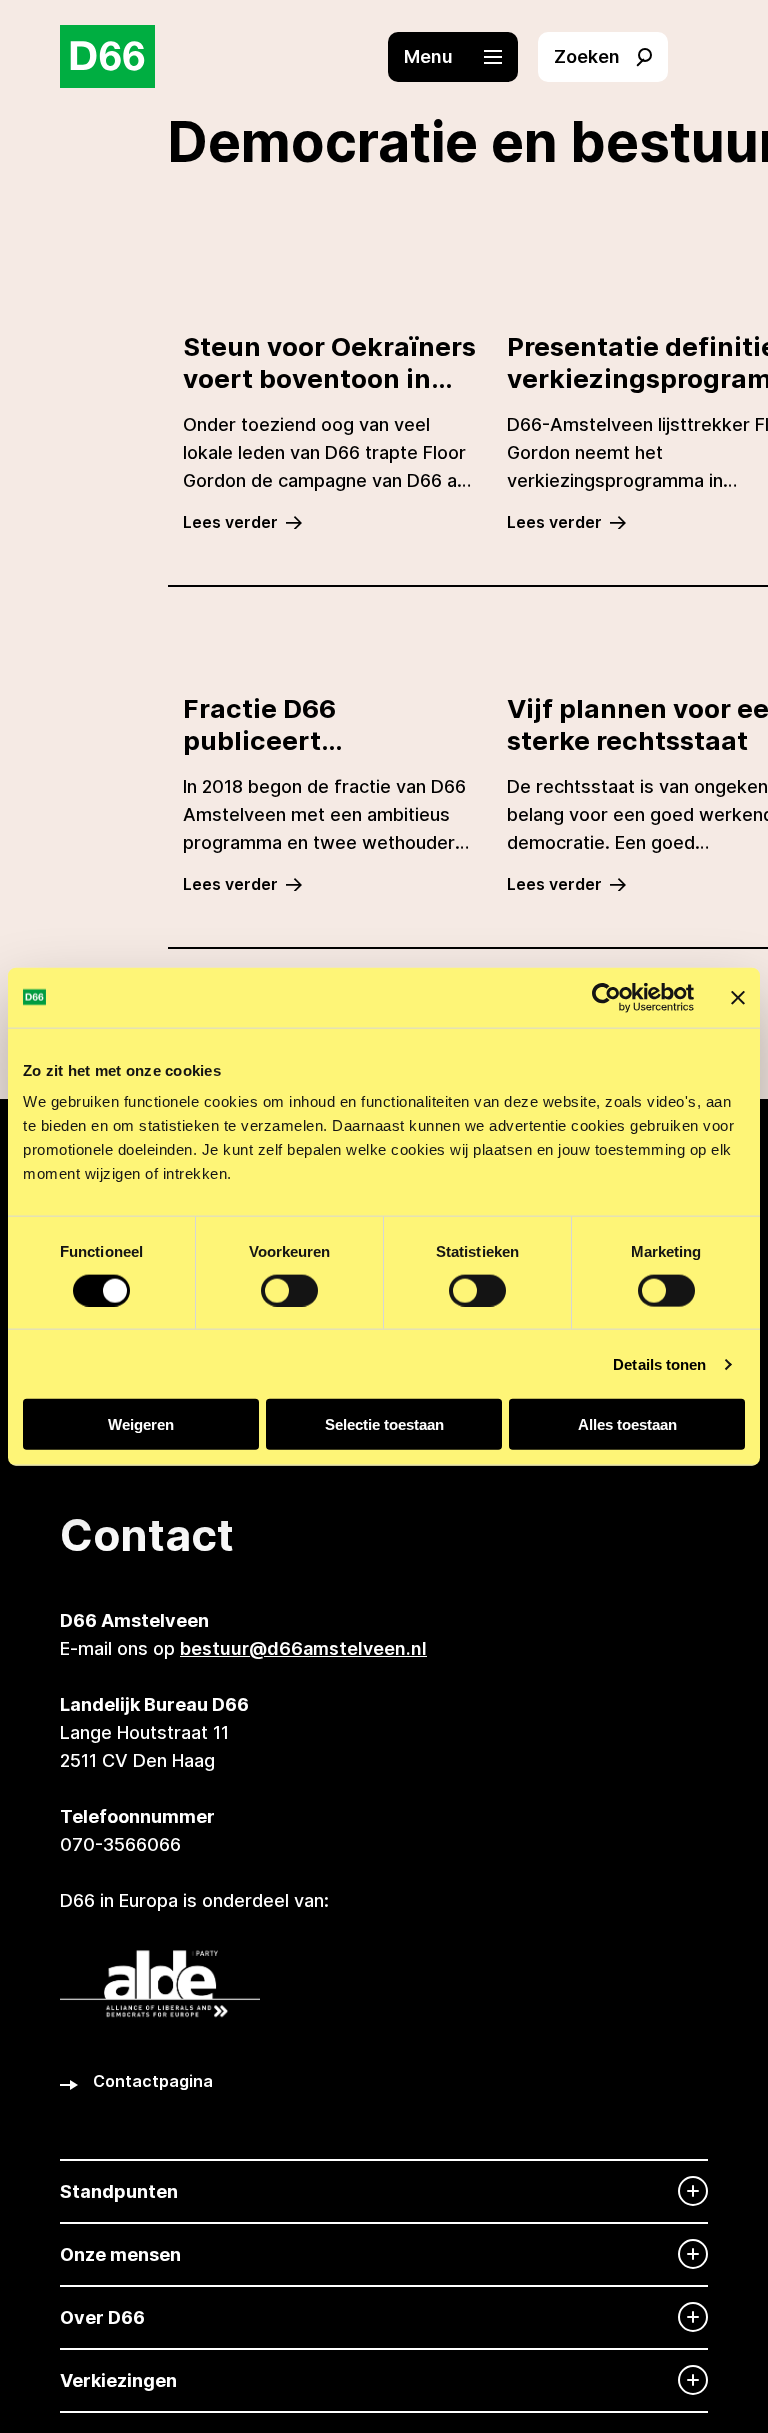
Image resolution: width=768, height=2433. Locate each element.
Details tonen (659, 1363)
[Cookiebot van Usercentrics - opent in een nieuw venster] (606, 997)
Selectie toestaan (384, 1424)
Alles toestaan (627, 1424)
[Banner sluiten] (738, 997)
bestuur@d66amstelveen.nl (303, 1648)
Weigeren (141, 1424)
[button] (463, 57)
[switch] (289, 1290)
